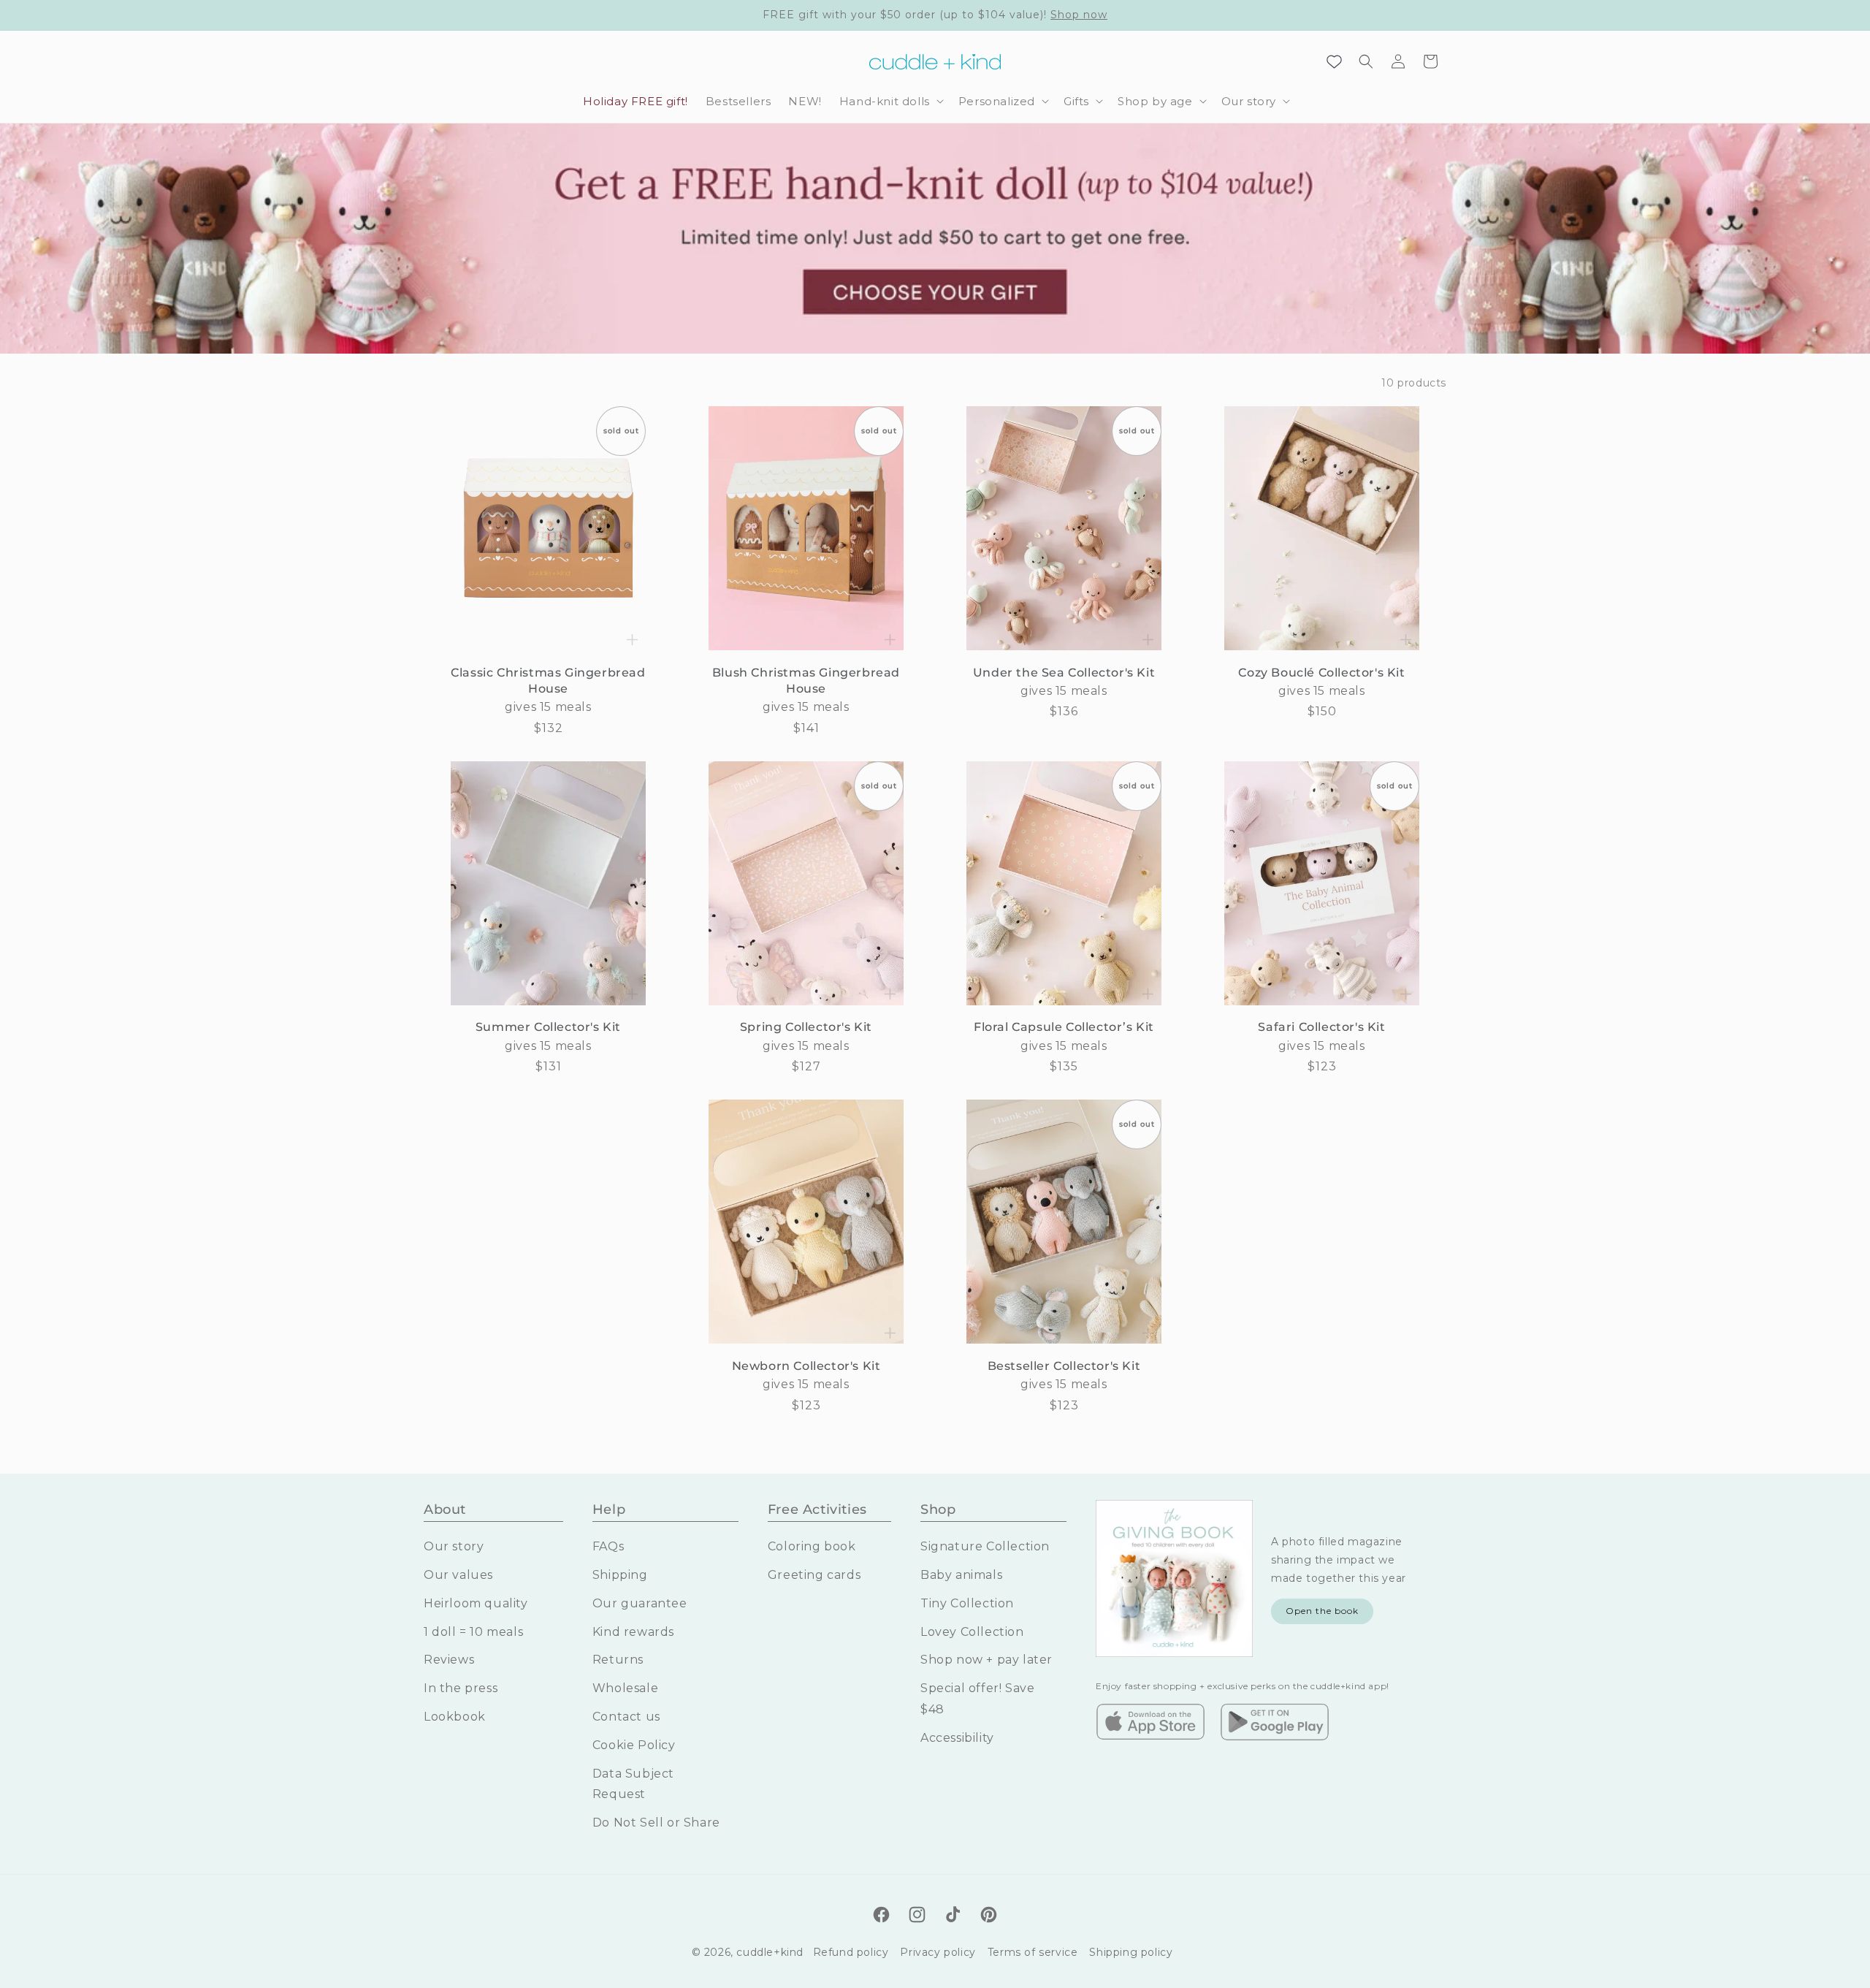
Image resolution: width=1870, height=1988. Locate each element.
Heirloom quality (476, 1603)
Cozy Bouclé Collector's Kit (1321, 673)
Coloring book (812, 1546)
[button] (890, 102)
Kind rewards (633, 1632)
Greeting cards (814, 1575)
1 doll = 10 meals (473, 1632)
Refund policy (851, 1952)
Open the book (1322, 1611)
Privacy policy (938, 1952)
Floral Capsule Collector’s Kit (1064, 1027)
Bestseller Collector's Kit (1064, 1366)
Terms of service (1033, 1952)
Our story (454, 1546)
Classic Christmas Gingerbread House (548, 681)
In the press (461, 1688)
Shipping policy (1131, 1952)
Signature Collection (985, 1546)
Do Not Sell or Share (656, 1823)
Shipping (620, 1575)
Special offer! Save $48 (977, 1699)
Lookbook (455, 1717)
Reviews (449, 1660)
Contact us (626, 1717)
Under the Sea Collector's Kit (1064, 673)
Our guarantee (640, 1603)
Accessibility (957, 1738)
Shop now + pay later (986, 1660)
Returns (618, 1660)
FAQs (608, 1546)
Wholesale (625, 1688)
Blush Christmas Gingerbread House (806, 681)
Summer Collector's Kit (548, 1027)
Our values (458, 1575)
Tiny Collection (967, 1603)
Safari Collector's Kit (1321, 1027)
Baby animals (961, 1575)
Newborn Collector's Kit (806, 1366)
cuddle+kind (770, 1952)
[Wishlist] (1334, 61)
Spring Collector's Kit (806, 1027)
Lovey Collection (972, 1632)
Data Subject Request (633, 1784)
